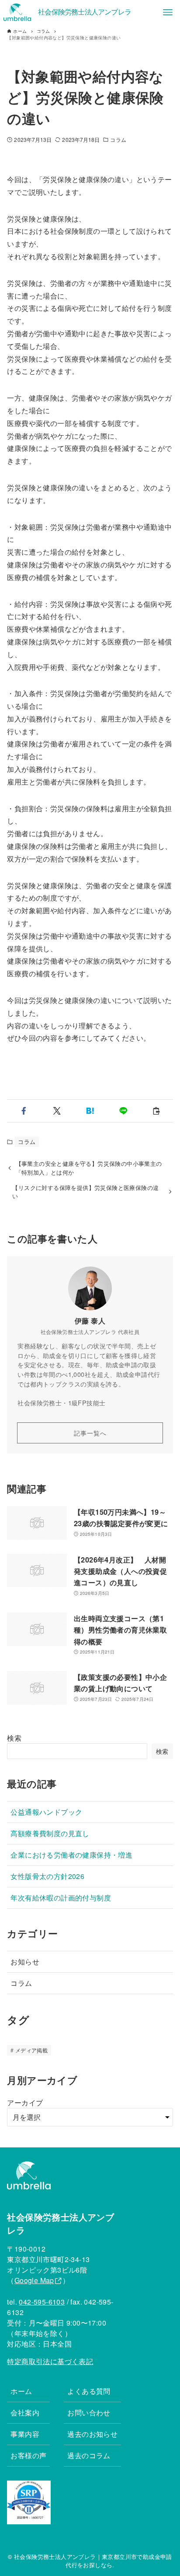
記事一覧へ (90, 1433)
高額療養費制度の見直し (50, 1833)
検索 (14, 1738)
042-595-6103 (42, 2302)
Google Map (34, 2280)
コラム (118, 139)
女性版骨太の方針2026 (47, 1876)
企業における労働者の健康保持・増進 (71, 1855)
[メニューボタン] (168, 12)
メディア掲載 (31, 2050)
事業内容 (25, 2434)
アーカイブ (25, 2103)
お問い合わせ (89, 2412)
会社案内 (25, 2412)
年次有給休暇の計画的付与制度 (61, 1898)
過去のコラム (89, 2455)
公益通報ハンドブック (46, 1812)
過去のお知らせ (92, 2434)
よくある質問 (89, 2391)
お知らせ (25, 1962)
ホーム (21, 2391)
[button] (24, 1111)
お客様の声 (28, 2455)
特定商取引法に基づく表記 (50, 2361)
